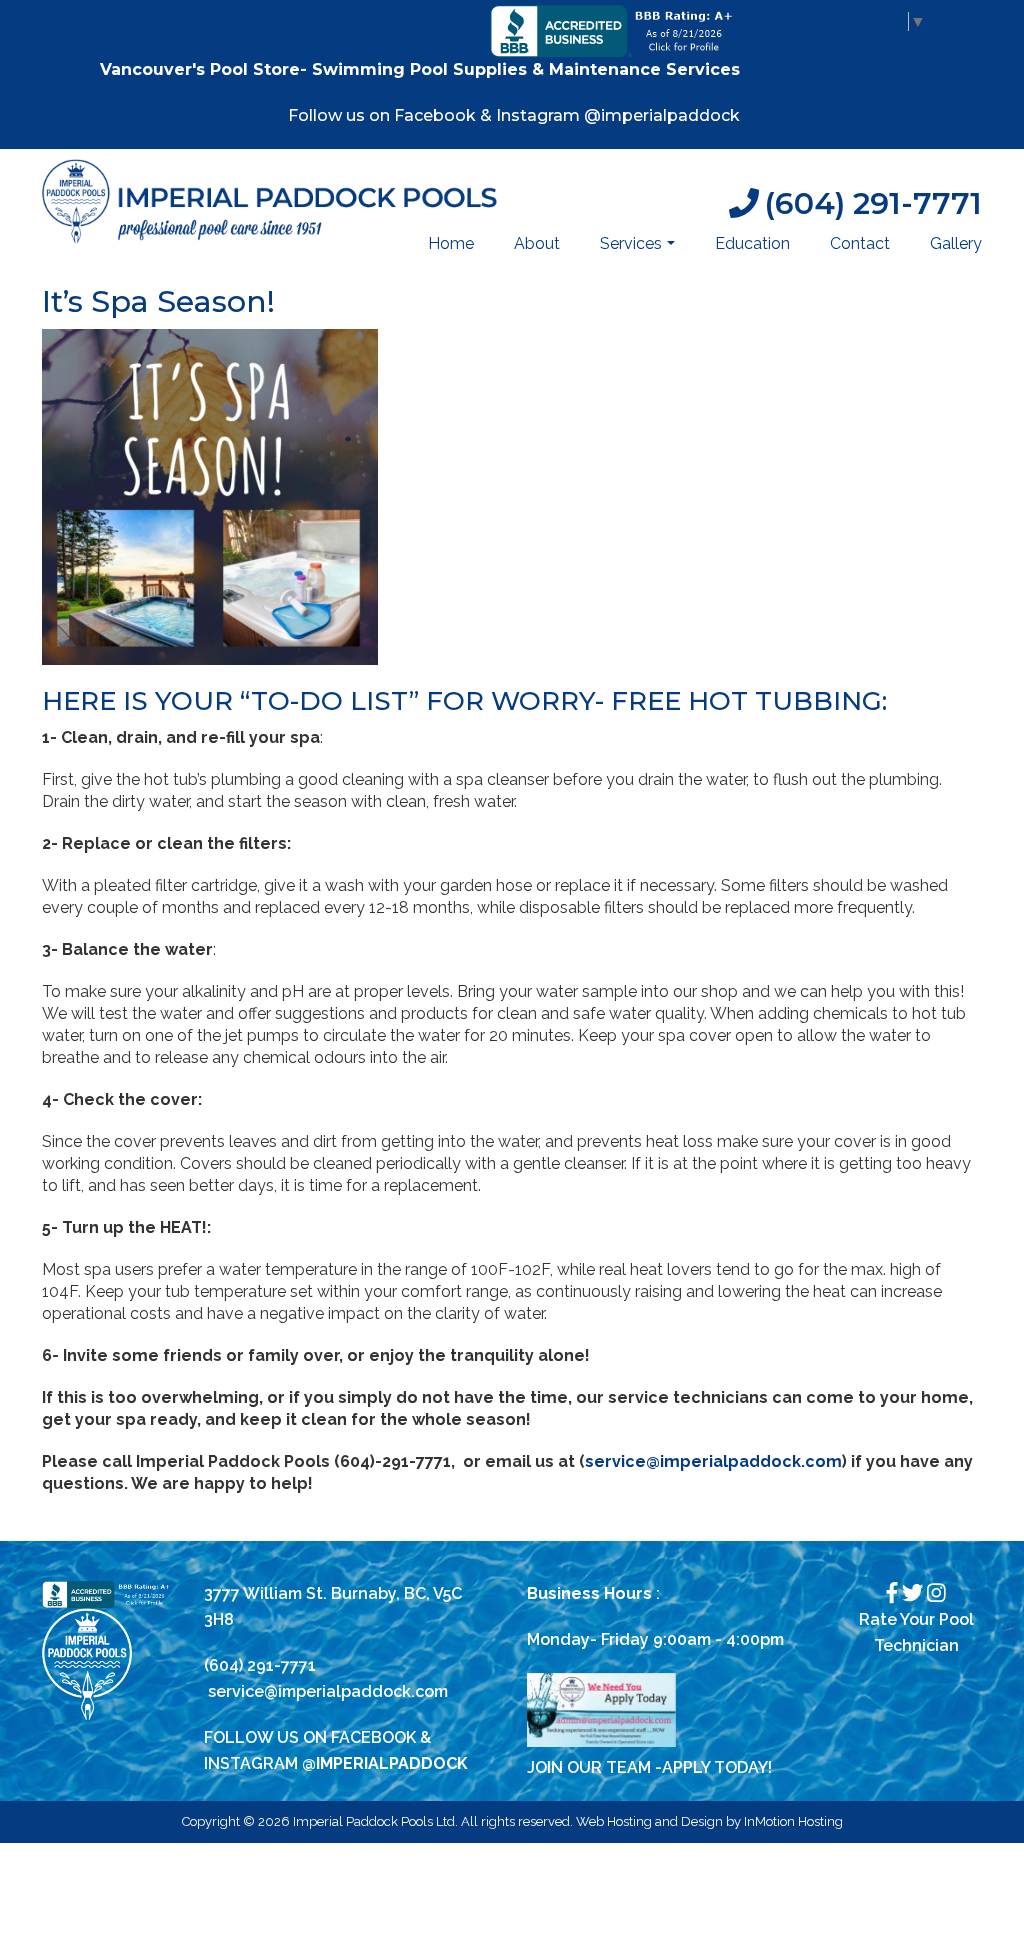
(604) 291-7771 (873, 203)
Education (752, 243)
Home (451, 243)
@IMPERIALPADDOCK (385, 1763)
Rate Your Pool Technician (916, 1632)
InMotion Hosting (793, 1821)
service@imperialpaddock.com (328, 1691)
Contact (860, 243)
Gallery (956, 243)
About (537, 243)
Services (640, 249)
